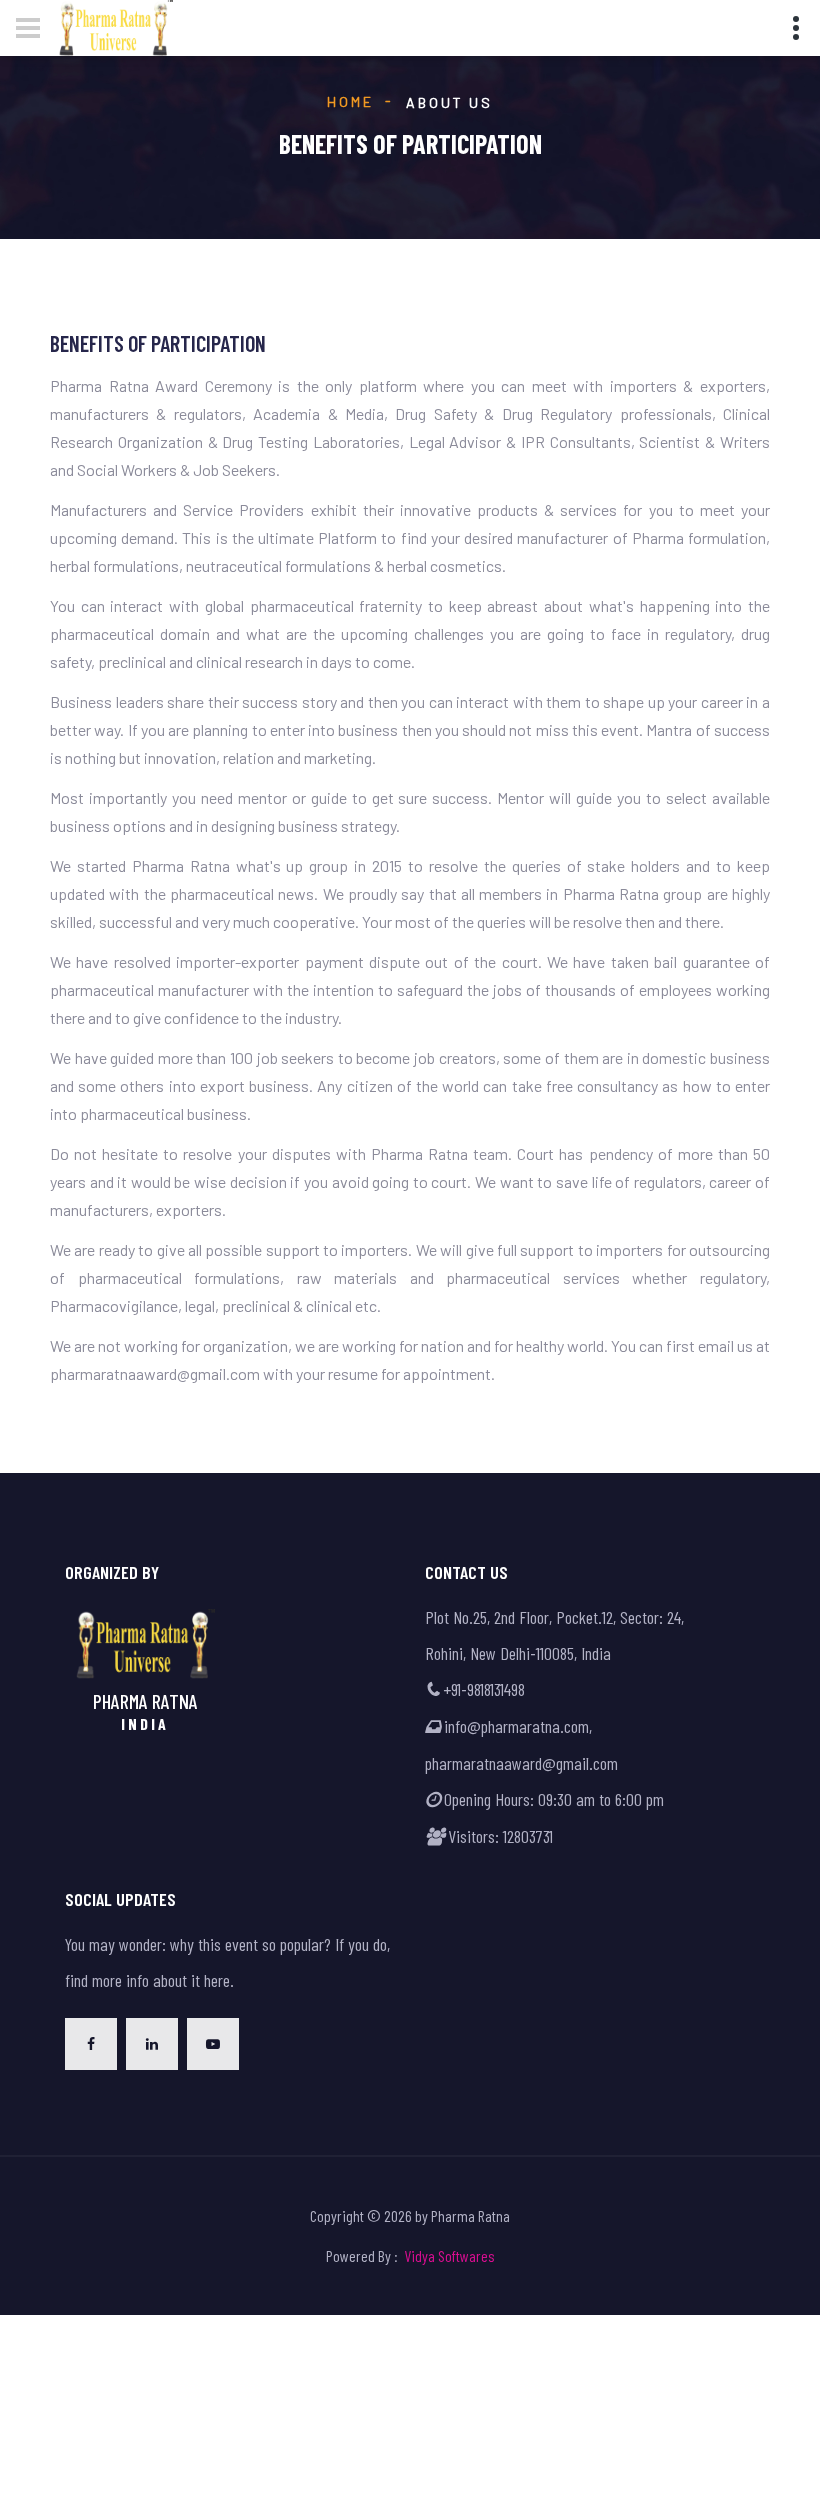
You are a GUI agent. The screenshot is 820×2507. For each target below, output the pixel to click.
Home (350, 101)
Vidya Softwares (449, 2255)
